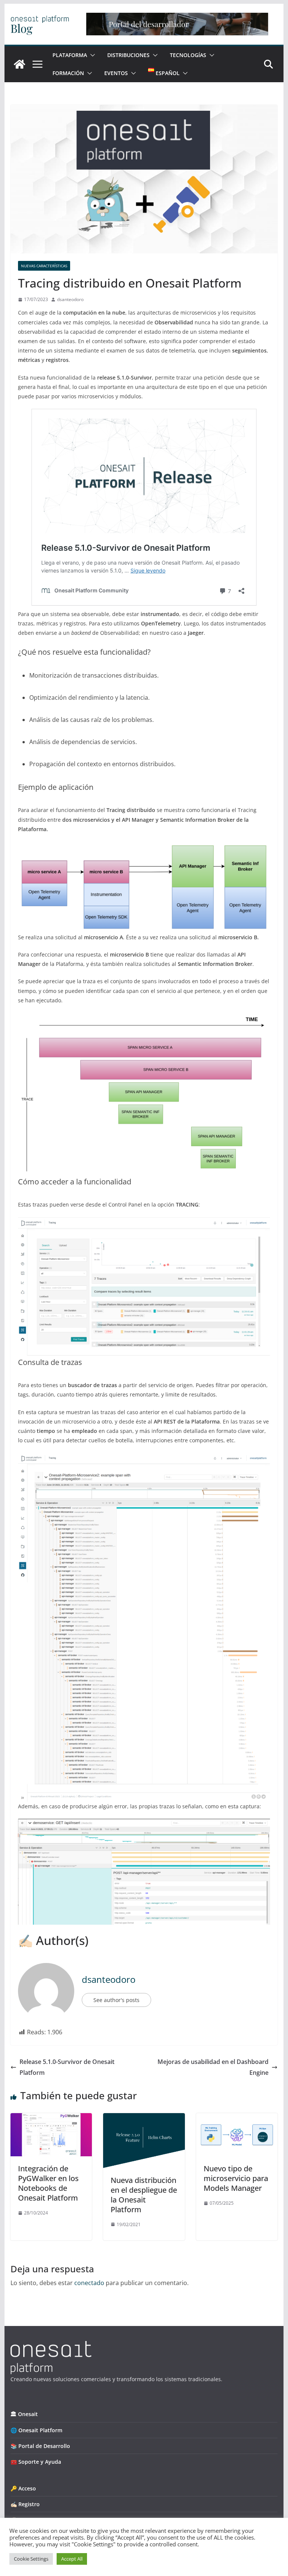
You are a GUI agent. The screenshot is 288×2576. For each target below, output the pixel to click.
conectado (89, 2283)
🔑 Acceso (23, 2488)
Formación (68, 73)
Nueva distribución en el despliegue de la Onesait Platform (144, 2195)
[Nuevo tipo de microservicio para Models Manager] (237, 2118)
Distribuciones (128, 55)
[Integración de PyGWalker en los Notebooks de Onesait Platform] (51, 2118)
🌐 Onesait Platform (36, 2430)
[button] (91, 55)
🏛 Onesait (24, 2414)
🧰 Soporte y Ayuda (36, 2462)
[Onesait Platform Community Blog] (51, 2346)
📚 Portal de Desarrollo (40, 2446)
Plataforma (70, 55)
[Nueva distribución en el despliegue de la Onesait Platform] (144, 2118)
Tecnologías (188, 55)
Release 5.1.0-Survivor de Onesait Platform (67, 2067)
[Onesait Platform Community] (19, 64)
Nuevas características (44, 266)
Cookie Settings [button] (31, 2559)
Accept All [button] (72, 2559)
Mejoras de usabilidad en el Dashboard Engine (213, 2067)
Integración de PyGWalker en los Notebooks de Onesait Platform (48, 2183)
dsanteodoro (70, 299)
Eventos (116, 73)
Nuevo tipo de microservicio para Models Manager (236, 2178)
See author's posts (116, 2000)
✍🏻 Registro (25, 2504)
